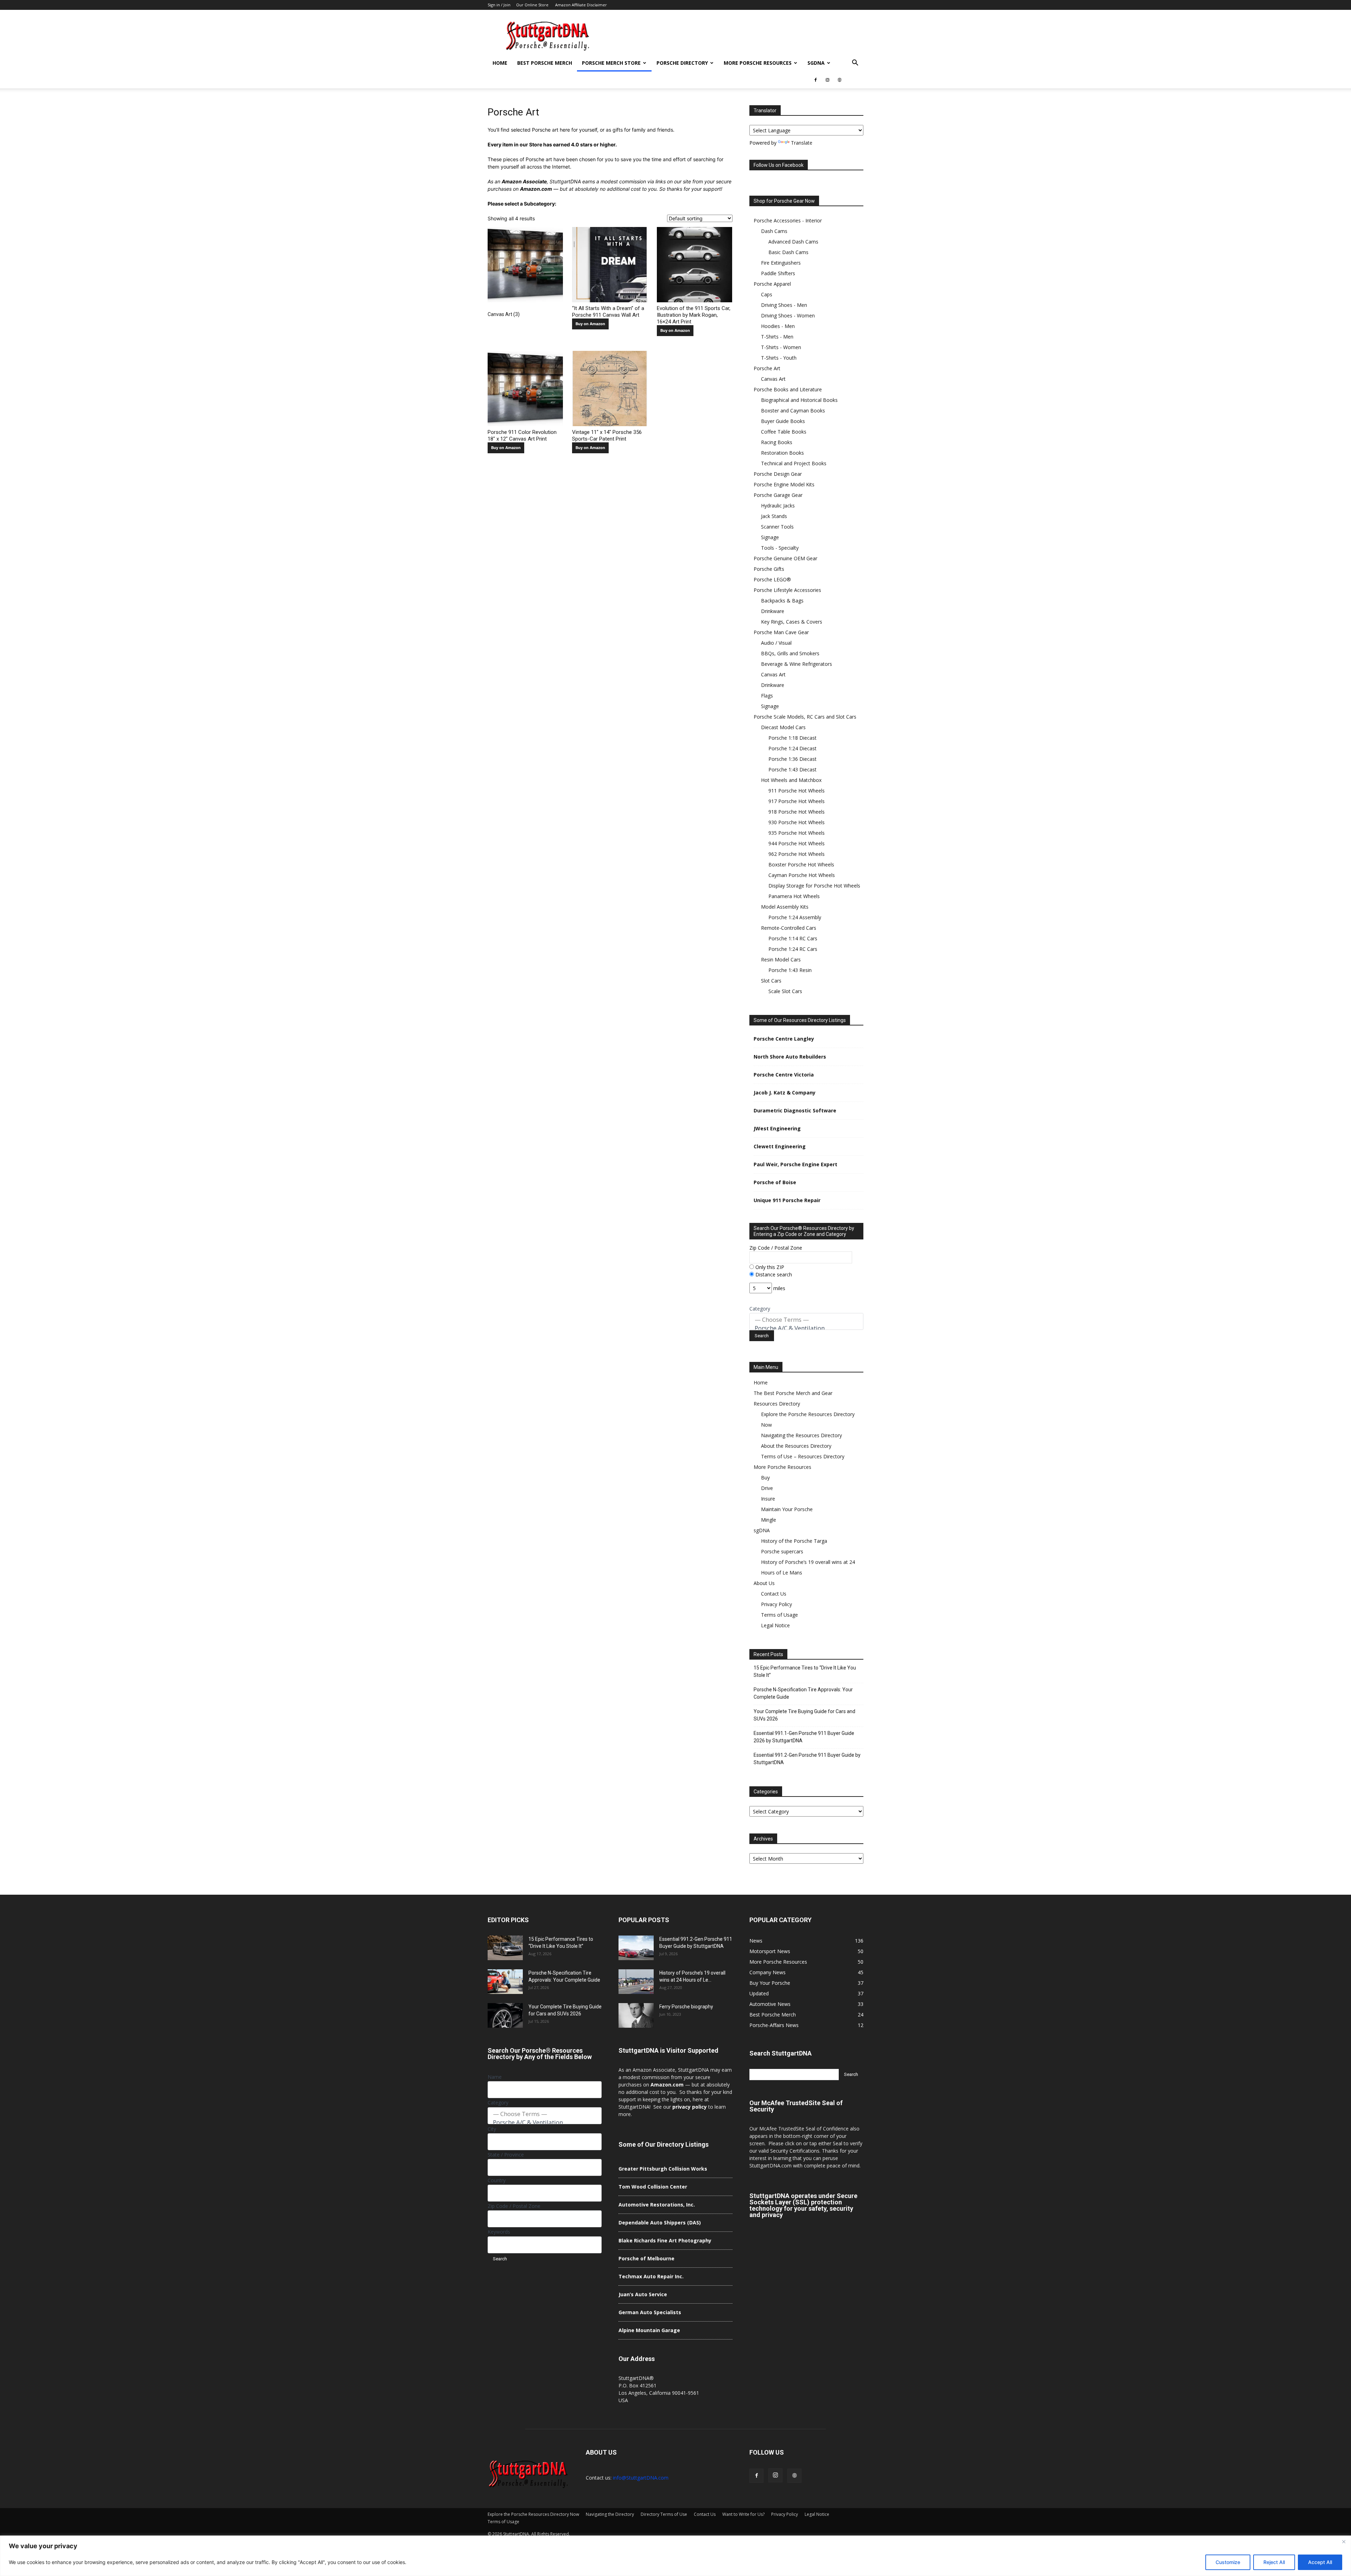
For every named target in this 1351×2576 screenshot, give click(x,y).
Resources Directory (777, 1404)
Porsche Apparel (772, 284)
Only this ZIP (769, 1267)
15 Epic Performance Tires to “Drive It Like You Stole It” (805, 1671)
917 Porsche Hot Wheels (797, 801)
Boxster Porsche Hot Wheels (801, 864)
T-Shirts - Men (777, 337)
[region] (675, 2556)
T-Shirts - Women (781, 347)
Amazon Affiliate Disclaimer (581, 5)
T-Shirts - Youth (779, 358)
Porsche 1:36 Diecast (792, 759)
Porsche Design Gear (778, 474)
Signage (770, 537)
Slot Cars (771, 981)
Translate (802, 143)
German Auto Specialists (650, 2312)
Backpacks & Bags (782, 601)
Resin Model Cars (781, 959)
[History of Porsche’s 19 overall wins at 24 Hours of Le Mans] (636, 1982)
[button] (855, 64)
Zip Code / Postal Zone (776, 1248)
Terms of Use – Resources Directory (803, 1456)
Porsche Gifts (769, 569)
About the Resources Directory (796, 1446)
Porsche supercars (782, 1551)
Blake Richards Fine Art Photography (665, 2240)
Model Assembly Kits (785, 907)
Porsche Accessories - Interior (788, 220)
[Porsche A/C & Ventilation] (806, 1328)
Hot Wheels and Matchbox (791, 780)
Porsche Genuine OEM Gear (785, 558)
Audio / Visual (776, 643)
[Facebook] (816, 80)
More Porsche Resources (758, 63)
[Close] (1344, 2542)
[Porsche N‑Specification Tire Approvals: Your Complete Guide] (505, 1982)
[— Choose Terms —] (806, 1320)
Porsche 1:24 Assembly (795, 917)
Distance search (773, 1274)
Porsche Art (767, 368)
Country (497, 2180)
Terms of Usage (779, 1615)
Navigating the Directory (610, 2514)
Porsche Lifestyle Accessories (787, 590)
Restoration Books (782, 453)
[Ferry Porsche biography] (636, 2015)
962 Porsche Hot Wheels (797, 854)
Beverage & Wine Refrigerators (797, 664)
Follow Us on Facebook (779, 165)
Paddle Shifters (778, 273)
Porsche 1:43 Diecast (792, 769)
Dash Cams (774, 231)
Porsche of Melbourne (646, 2258)
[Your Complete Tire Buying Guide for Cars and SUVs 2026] (505, 2015)
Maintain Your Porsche (787, 1509)
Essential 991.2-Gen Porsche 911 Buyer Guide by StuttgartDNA (807, 1759)
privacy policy (690, 2107)
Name (495, 2077)
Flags (767, 696)
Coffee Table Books (784, 432)
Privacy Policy (776, 1604)
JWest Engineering (777, 1128)
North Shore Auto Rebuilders (790, 1057)
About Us (764, 1583)
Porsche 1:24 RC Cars (793, 949)
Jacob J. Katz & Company (785, 1093)
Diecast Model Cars (783, 727)
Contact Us (774, 1594)
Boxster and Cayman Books (793, 411)
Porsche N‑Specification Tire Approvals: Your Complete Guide (803, 1693)
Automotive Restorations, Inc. (657, 2205)
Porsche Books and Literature (788, 389)
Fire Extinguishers (781, 263)
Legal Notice (775, 1625)
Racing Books (777, 442)
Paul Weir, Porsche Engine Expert (795, 1164)
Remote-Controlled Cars (789, 928)
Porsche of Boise (775, 1182)
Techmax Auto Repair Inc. (651, 2276)
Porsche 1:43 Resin (790, 970)
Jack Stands (774, 516)
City (492, 2129)
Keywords (499, 2232)
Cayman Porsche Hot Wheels (802, 875)
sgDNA (816, 63)
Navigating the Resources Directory (801, 1435)
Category (760, 1309)
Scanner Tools (777, 527)
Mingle (769, 1520)
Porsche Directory (682, 63)
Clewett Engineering (780, 1146)
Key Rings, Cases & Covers (792, 622)
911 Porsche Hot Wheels (797, 791)
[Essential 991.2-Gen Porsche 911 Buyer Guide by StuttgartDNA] (636, 1948)
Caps (767, 294)
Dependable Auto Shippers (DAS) (660, 2223)
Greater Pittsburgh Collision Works (663, 2169)
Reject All (1274, 2562)
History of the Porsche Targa (794, 1541)
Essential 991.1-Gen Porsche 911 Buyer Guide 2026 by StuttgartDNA (804, 1737)
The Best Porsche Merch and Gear (793, 1393)
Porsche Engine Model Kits (784, 484)
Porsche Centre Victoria (784, 1075)
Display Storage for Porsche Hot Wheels (814, 886)
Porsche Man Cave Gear (781, 632)
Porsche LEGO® (772, 579)
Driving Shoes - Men (784, 305)
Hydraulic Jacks (778, 506)
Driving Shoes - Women (788, 315)
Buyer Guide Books (783, 421)
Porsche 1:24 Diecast (792, 748)
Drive (767, 1488)
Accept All (1320, 2562)
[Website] (839, 80)
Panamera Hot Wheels (794, 896)
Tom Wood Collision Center (653, 2187)
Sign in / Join (499, 5)
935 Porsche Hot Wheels (797, 833)
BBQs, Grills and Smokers (790, 653)
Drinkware (773, 611)
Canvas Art (773, 379)
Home (500, 63)
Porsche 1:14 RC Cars (793, 938)
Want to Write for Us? (743, 2514)
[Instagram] (827, 80)
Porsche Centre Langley (784, 1039)
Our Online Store (532, 5)
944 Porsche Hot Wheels (797, 843)
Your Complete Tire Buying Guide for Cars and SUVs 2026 (804, 1715)
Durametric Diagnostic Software (795, 1110)
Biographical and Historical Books (799, 400)
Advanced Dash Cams (793, 242)
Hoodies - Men (778, 326)
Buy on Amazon (590, 324)
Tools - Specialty (780, 548)
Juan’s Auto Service (643, 2294)
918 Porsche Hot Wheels (797, 812)
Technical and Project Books (794, 463)
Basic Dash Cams (788, 252)
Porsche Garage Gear (778, 495)
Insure (768, 1499)
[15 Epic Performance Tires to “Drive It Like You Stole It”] (505, 1948)
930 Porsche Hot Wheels (797, 822)
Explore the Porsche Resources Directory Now (533, 2514)
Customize (1228, 2562)
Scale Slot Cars (785, 991)
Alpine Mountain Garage (649, 2330)
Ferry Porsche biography (686, 2007)
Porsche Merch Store (611, 63)
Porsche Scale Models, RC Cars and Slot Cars (805, 717)
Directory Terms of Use (664, 2514)
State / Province (506, 2155)
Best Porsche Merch (545, 63)
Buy (765, 1478)
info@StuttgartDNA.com (641, 2478)
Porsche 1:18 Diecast (792, 738)
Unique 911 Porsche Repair (787, 1200)
